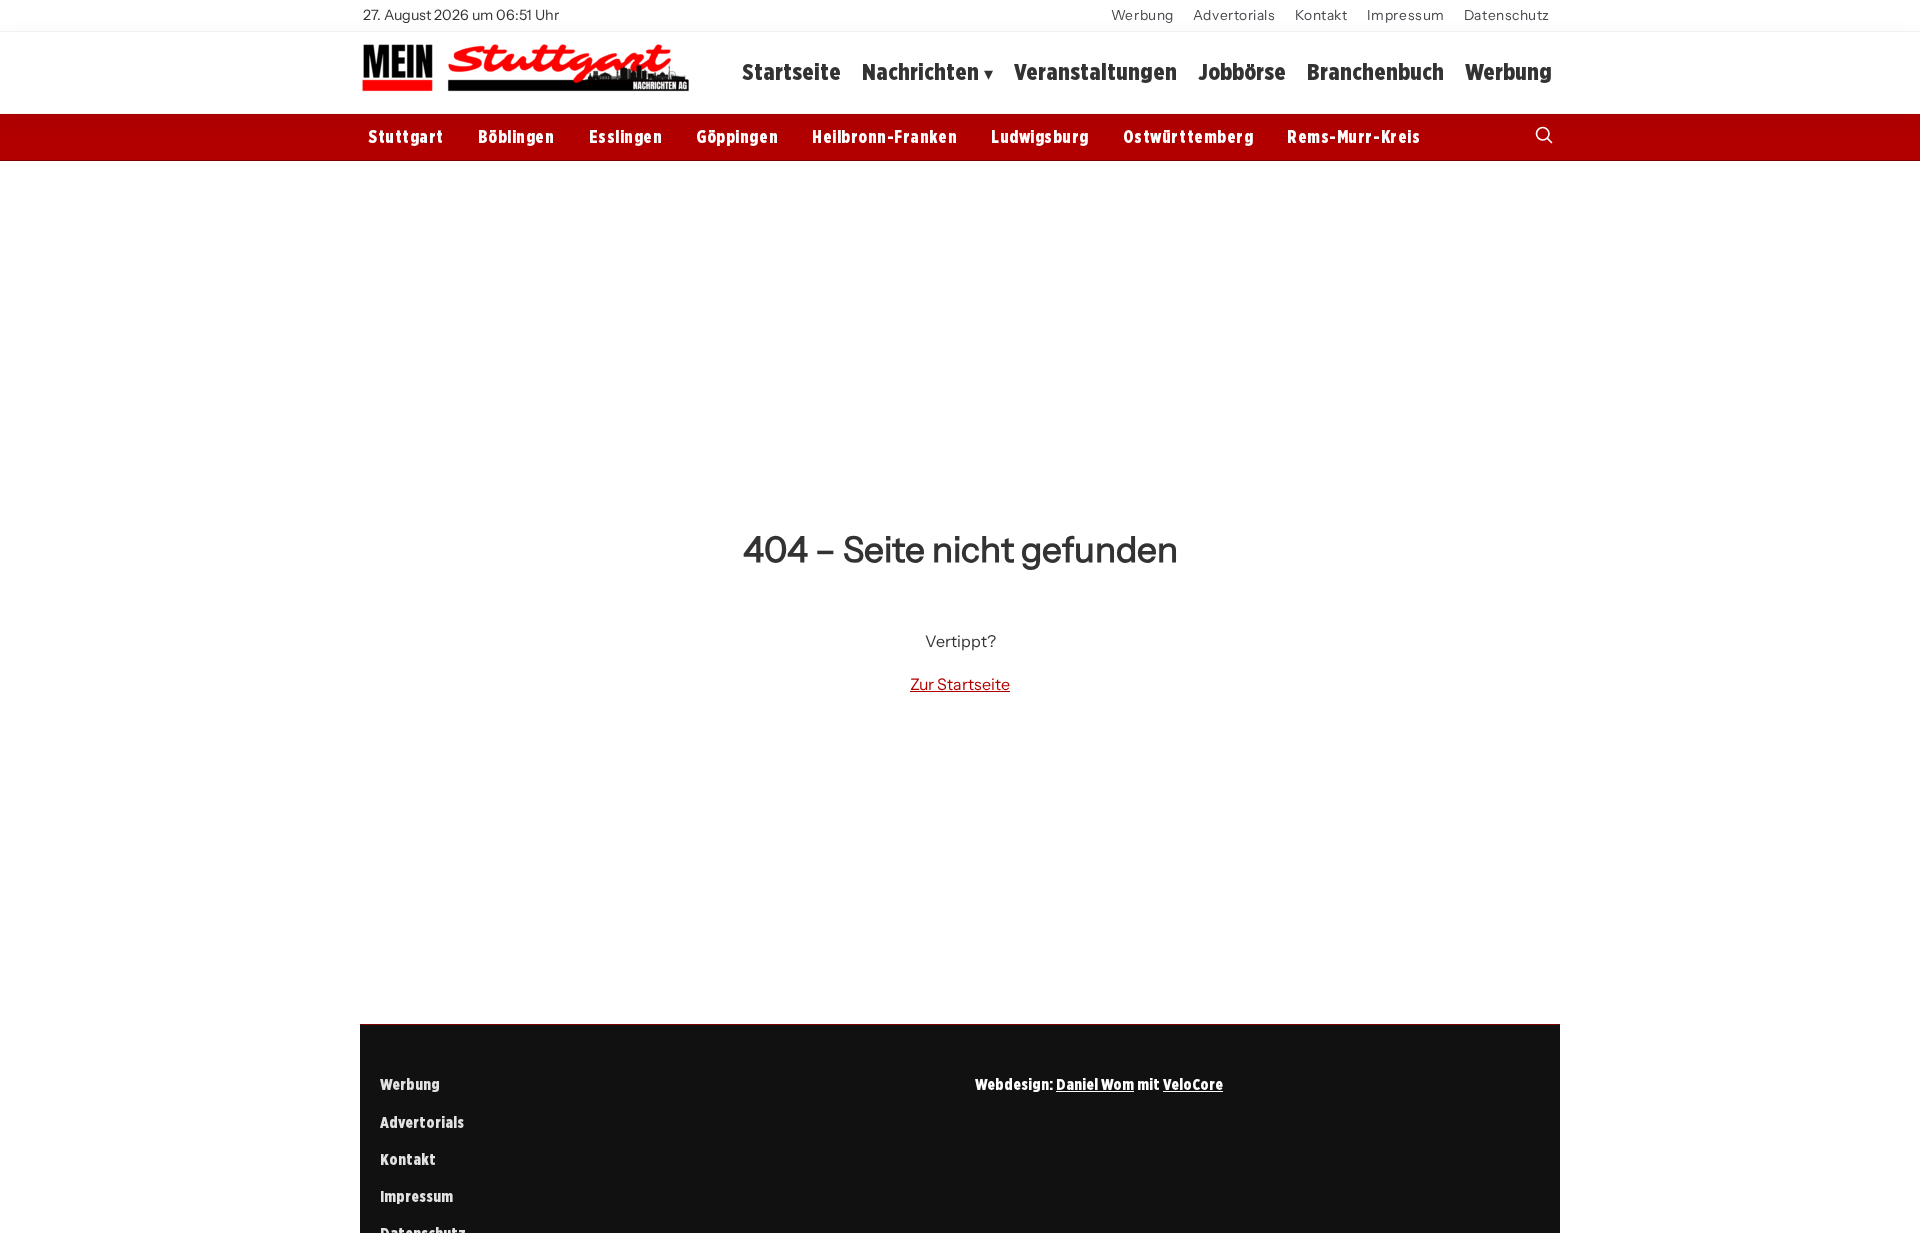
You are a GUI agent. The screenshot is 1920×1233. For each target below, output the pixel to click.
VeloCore (1193, 1084)
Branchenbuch (1375, 71)
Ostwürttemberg (1188, 136)
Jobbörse (1242, 71)
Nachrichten (920, 71)
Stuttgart (406, 136)
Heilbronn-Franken (884, 136)
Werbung (1142, 15)
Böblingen (516, 136)
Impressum (1406, 15)
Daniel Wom (1095, 1084)
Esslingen (626, 136)
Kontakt (1321, 15)
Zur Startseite (960, 684)
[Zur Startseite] (525, 89)
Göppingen (737, 136)
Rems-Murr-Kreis (1353, 136)
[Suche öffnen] (1544, 137)
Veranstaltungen (1095, 71)
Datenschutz (1507, 15)
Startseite (791, 71)
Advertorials (1234, 15)
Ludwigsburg (1040, 136)
